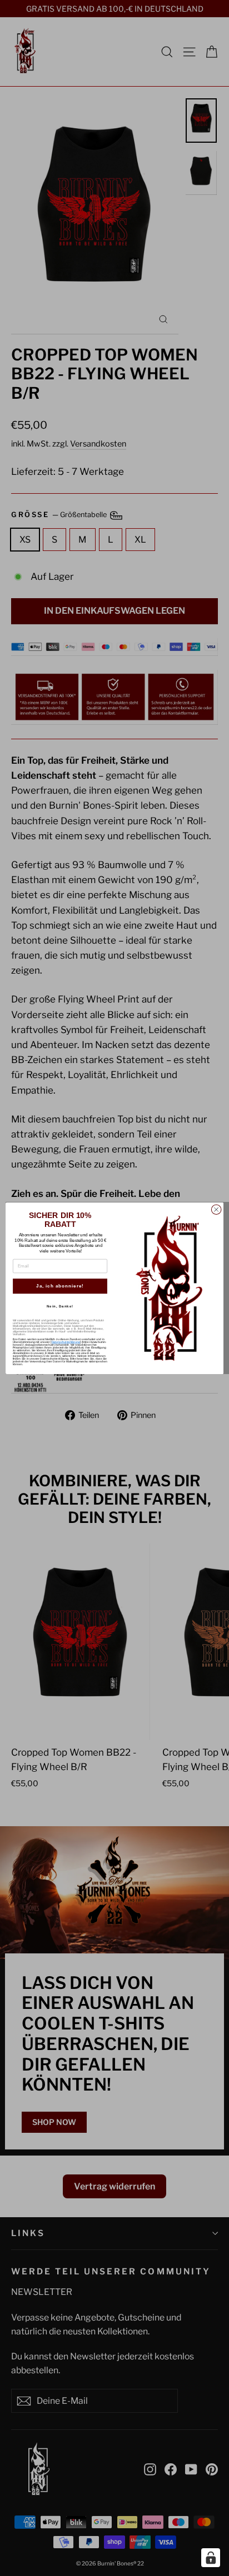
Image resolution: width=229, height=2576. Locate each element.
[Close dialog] (216, 1210)
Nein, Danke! (60, 1306)
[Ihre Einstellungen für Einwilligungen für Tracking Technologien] (211, 2558)
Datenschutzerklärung (66, 1342)
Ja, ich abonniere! (60, 1286)
